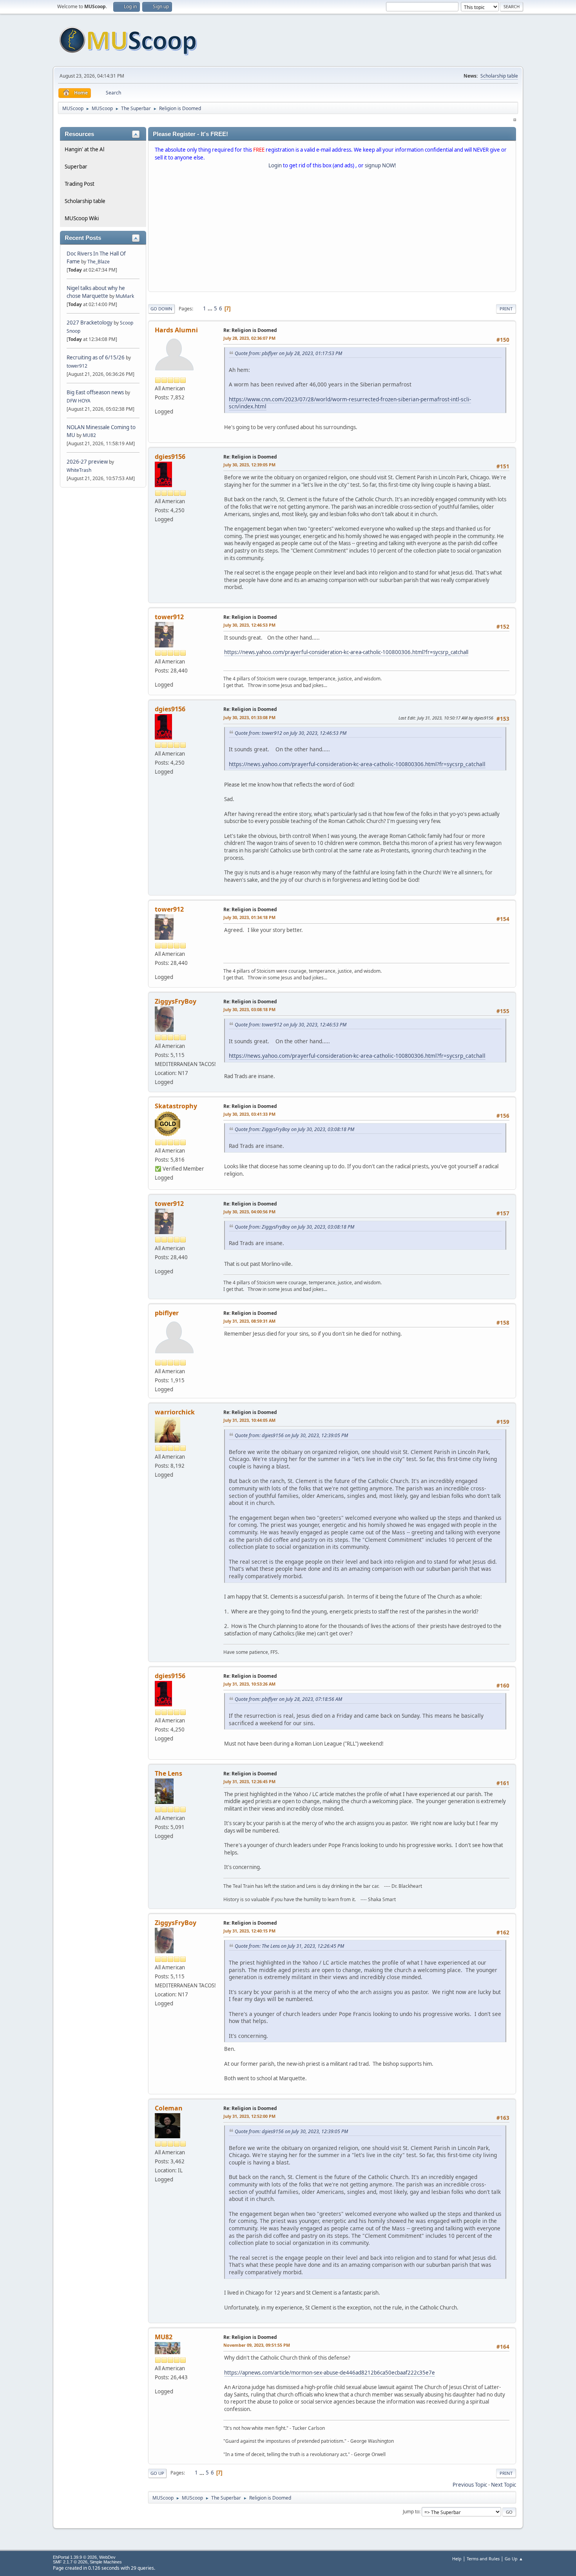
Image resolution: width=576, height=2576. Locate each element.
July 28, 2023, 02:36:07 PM (249, 338)
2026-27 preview (87, 462)
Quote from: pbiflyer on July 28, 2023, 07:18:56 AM (288, 1699)
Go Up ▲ (514, 2559)
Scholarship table (499, 76)
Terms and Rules (483, 2559)
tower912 (77, 366)
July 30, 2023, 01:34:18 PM (249, 917)
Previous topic (470, 2485)
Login (275, 165)
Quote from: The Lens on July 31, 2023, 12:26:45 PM (289, 1946)
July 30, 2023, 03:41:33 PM (249, 1114)
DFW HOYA (79, 401)
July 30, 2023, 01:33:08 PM (249, 717)
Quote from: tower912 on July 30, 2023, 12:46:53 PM (291, 733)
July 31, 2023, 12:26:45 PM (249, 1781)
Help (457, 2559)
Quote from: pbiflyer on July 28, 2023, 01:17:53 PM (288, 353)
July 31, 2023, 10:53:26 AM (249, 1684)
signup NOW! (380, 165)
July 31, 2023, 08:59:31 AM (249, 1321)
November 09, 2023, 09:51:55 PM (257, 2345)
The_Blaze (99, 262)
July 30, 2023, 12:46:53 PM (249, 625)
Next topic (504, 2485)
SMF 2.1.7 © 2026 (70, 2562)
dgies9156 (170, 457)
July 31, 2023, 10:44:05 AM (249, 1420)
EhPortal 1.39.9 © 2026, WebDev (84, 2557)
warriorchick (175, 1412)
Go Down (161, 309)
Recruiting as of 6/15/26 (96, 357)
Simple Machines (106, 2562)
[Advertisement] (332, 232)
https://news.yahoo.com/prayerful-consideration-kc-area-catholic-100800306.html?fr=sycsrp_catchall (346, 652)
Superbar (76, 167)
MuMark (125, 296)
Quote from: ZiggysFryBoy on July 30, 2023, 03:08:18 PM (294, 1129)
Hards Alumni (176, 330)
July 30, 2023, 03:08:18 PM (249, 1009)
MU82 (89, 435)
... (211, 308)
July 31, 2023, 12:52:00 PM (249, 2116)
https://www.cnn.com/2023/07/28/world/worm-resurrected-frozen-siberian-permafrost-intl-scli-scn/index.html (350, 403)
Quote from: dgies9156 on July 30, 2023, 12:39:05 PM (291, 1435)
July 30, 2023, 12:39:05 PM (249, 465)
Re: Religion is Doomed (250, 330)
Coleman (169, 2108)
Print (506, 309)
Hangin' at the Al (84, 149)
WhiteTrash (79, 470)
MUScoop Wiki (82, 218)
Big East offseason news (95, 392)
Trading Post (80, 184)
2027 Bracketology (90, 323)
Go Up (157, 2473)
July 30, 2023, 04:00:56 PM (249, 1212)
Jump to (411, 2512)
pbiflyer (167, 1313)
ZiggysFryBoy (176, 1001)
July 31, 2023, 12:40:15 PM (249, 1931)
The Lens (168, 1773)
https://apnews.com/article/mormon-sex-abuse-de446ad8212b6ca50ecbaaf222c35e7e (330, 2373)
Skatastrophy (176, 1106)
